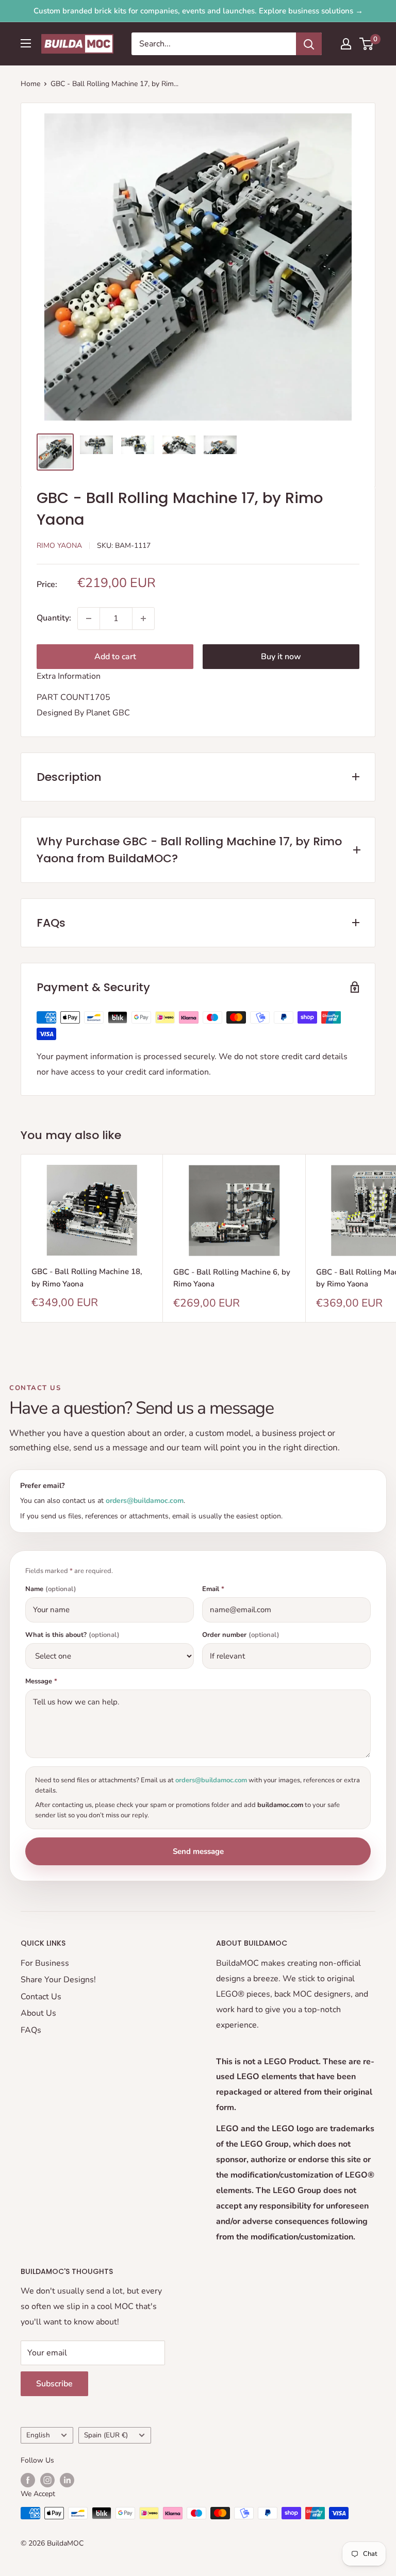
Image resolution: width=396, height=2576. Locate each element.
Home (30, 84)
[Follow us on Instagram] (47, 2480)
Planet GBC (108, 713)
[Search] (309, 44)
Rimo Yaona (59, 546)
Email (213, 1589)
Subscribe (54, 2384)
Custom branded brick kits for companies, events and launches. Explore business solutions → (198, 11)
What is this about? (72, 1635)
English (38, 2435)
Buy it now (281, 657)
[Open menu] (26, 43)
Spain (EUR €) (106, 2435)
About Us (38, 2013)
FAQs (31, 2030)
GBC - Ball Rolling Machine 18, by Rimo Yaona (87, 1277)
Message (41, 1682)
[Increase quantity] (143, 618)
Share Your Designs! (58, 1980)
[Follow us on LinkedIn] (67, 2480)
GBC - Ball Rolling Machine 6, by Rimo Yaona (232, 1278)
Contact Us (41, 1997)
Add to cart (115, 657)
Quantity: (54, 618)
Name (51, 1589)
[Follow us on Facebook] (28, 2480)
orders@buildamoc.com (145, 1501)
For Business (45, 1963)
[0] (367, 44)
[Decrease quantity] (89, 618)
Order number (241, 1635)
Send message (198, 1851)
